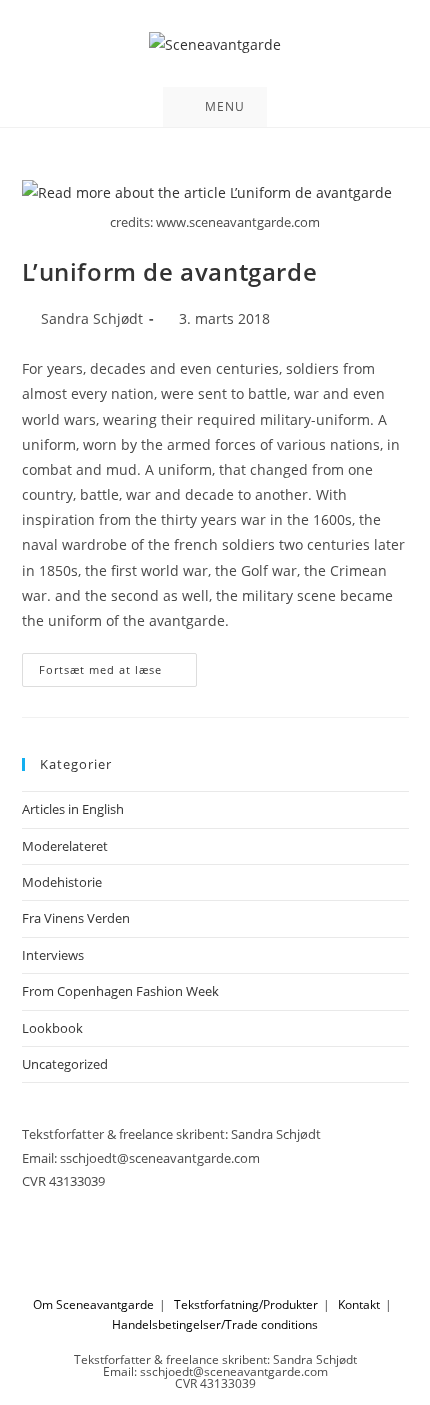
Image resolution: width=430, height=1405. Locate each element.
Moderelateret (65, 846)
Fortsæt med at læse (118, 673)
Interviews (53, 955)
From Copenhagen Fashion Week (120, 991)
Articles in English (73, 809)
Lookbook (52, 1028)
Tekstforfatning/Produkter (246, 1304)
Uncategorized (65, 1064)
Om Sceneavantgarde (93, 1304)
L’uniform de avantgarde (170, 271)
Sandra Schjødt (92, 318)
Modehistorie (62, 882)
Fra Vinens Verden (76, 918)
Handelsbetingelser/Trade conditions (215, 1324)
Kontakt (359, 1304)
